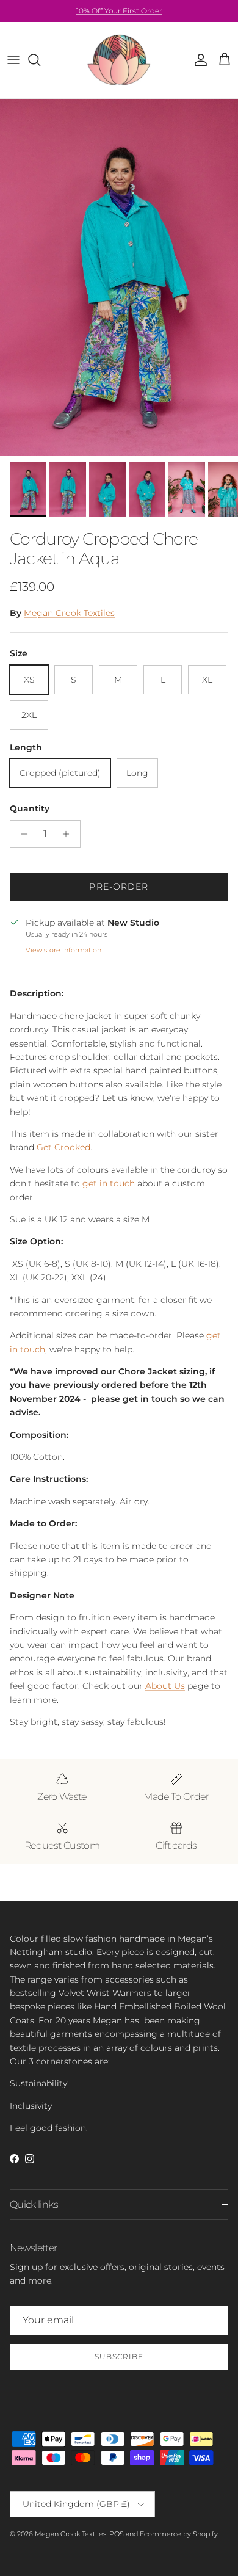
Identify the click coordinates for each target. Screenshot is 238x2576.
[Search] (40, 60)
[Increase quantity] (69, 834)
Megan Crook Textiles (69, 613)
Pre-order (119, 887)
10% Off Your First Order (119, 11)
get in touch (109, 1183)
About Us (165, 1686)
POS (117, 2534)
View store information (63, 950)
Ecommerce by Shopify (179, 2534)
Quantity (30, 808)
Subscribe (119, 2356)
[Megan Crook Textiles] (119, 60)
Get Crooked (63, 1147)
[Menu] (13, 60)
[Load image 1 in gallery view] (119, 278)
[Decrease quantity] (21, 834)
